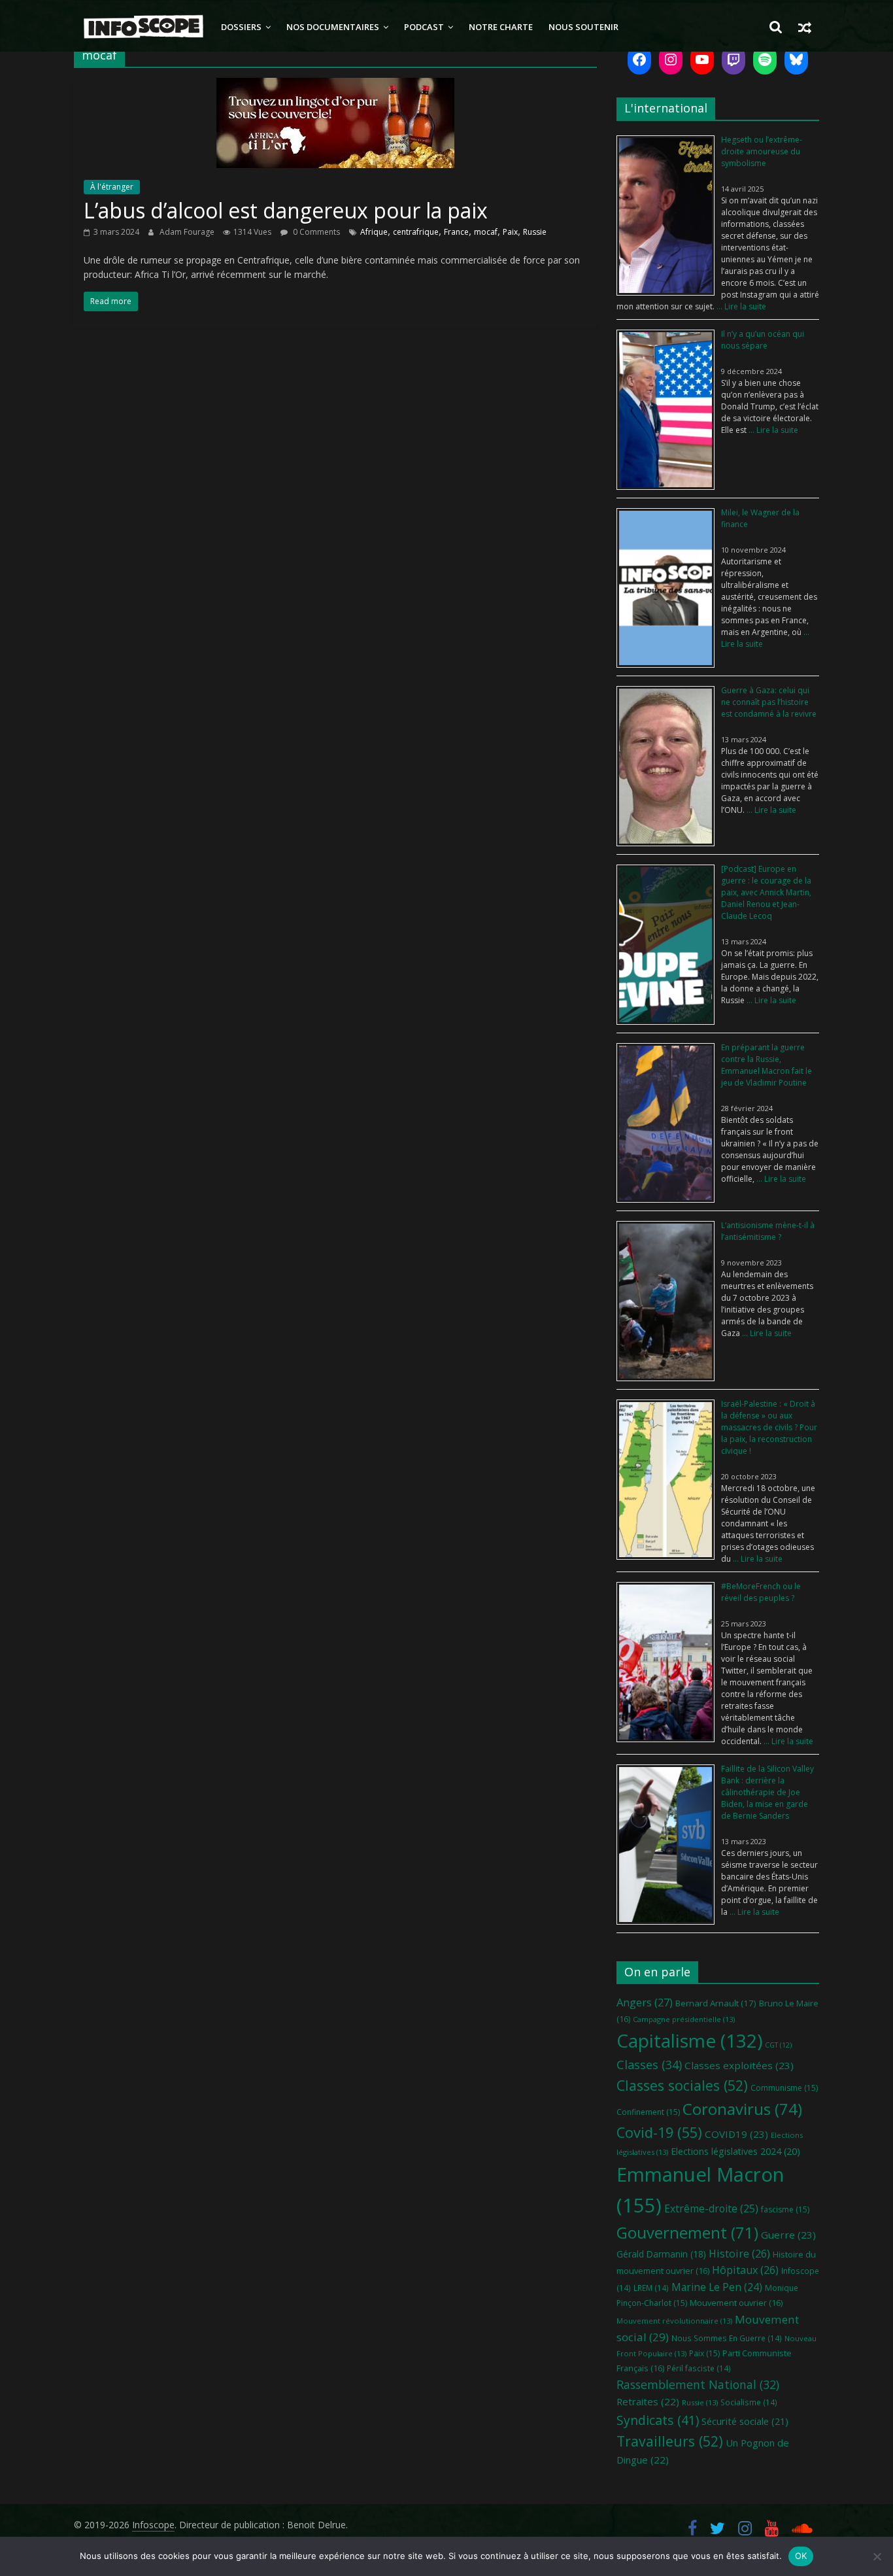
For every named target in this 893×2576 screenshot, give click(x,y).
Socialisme (749, 2402)
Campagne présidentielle (684, 2019)
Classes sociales (682, 2085)
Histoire (739, 2254)
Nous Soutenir (583, 27)
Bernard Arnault (716, 2003)
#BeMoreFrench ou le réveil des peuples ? (761, 1592)
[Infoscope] (143, 27)
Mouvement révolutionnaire (674, 2321)
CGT (778, 2045)
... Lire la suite (740, 306)
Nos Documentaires (333, 27)
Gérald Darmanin (661, 2254)
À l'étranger (112, 187)
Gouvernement (687, 2233)
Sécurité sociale (745, 2421)
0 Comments (315, 232)
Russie (535, 232)
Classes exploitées (739, 2065)
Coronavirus (742, 2109)
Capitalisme (689, 2040)
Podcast (424, 27)
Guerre (788, 2235)
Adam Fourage (188, 232)
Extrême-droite (711, 2208)
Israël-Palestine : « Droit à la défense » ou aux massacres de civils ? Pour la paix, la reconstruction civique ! (769, 1427)
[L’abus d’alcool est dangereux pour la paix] (335, 86)
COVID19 (736, 2134)
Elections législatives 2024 (735, 2151)
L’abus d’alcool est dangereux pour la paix (286, 210)
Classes (649, 2065)
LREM (651, 2288)
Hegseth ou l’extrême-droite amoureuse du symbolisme (762, 151)
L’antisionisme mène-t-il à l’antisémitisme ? (768, 1231)
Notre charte (501, 27)
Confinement (648, 2112)
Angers (645, 2002)
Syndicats (658, 2420)
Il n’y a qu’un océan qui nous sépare (763, 340)
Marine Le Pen (717, 2287)
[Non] (877, 2556)
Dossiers (241, 27)
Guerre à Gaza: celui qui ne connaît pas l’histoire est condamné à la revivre (769, 702)
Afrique (374, 232)
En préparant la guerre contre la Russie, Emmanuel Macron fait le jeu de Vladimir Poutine (767, 1065)
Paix (510, 232)
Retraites (648, 2401)
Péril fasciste (699, 2368)
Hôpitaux (745, 2270)
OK (801, 2556)
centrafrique (416, 232)
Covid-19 (659, 2132)
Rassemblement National (698, 2384)
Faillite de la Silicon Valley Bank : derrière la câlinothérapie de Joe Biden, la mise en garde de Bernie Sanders (767, 1792)
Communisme (784, 2088)
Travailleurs (670, 2441)
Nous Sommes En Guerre (727, 2338)
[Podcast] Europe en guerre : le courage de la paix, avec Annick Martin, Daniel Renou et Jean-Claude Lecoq (766, 892)
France (456, 232)
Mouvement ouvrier (736, 2303)
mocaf (486, 232)
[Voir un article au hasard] (805, 27)
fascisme (785, 2209)
